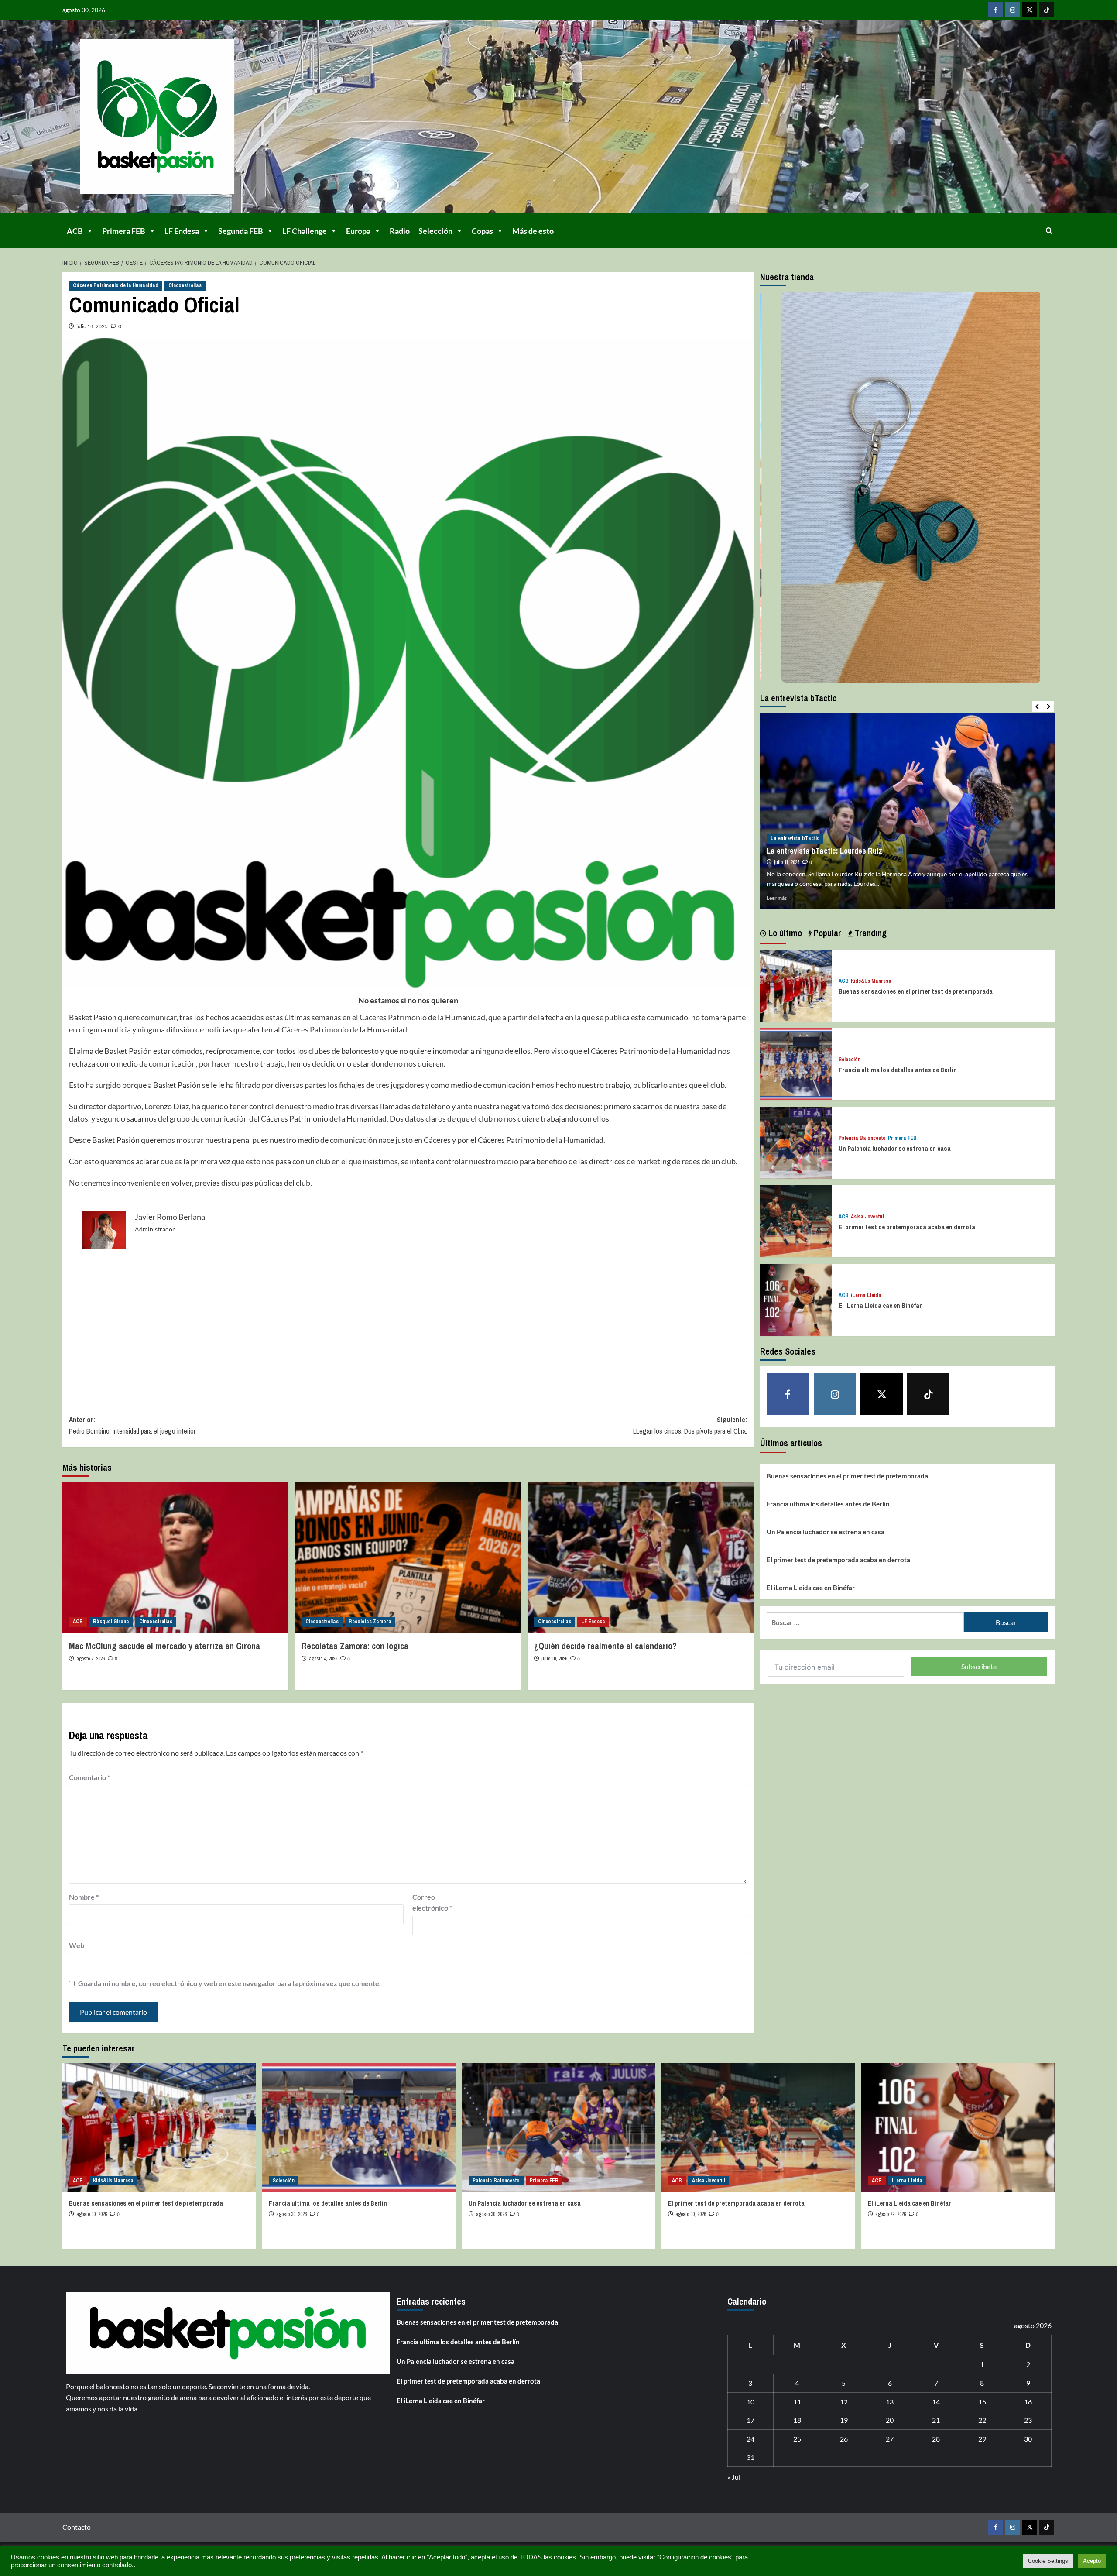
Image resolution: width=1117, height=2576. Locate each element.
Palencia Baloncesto (862, 1138)
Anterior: (132, 1425)
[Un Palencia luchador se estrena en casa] (796, 1142)
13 (890, 2402)
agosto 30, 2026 (92, 2214)
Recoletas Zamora (370, 1622)
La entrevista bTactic (795, 838)
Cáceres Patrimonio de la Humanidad (116, 285)
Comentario (89, 1777)
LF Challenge (305, 231)
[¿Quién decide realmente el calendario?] (641, 1558)
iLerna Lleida (866, 1295)
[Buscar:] (865, 1622)
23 (1028, 2420)
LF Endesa (182, 231)
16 (1028, 2402)
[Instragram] (1012, 10)
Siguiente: (690, 1425)
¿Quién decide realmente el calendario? (605, 1646)
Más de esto (533, 231)
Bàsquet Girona (111, 1622)
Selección (435, 231)
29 (982, 2439)
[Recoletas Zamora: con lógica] (408, 1558)
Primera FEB (124, 231)
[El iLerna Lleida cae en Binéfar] (796, 1299)
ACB (75, 231)
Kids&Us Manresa (871, 981)
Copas (482, 231)
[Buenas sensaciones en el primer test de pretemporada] (796, 985)
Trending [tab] (870, 933)
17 (750, 2420)
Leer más (777, 898)
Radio (400, 231)
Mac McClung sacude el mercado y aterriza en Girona (164, 1646)
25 (797, 2439)
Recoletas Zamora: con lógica (355, 1646)
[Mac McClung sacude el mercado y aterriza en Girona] (175, 1558)
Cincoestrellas (185, 285)
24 (750, 2439)
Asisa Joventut (867, 1217)
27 (890, 2439)
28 (936, 2439)
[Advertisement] (331, 1332)
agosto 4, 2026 (323, 1659)
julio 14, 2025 (92, 326)
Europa (358, 231)
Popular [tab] (826, 933)
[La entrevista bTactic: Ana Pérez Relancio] (907, 811)
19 (844, 2420)
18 (797, 2420)
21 (936, 2420)
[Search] (1049, 231)
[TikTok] (1047, 10)
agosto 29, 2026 (891, 2214)
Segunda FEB (241, 231)
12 (844, 2402)
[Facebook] (995, 10)
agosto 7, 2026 (91, 1659)
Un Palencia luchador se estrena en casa (895, 1148)
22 (982, 2420)
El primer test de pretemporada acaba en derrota (907, 1227)
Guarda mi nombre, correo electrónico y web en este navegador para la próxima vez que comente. (230, 1983)
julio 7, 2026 (786, 862)
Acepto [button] (1092, 2561)
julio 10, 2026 (554, 1659)
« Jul (734, 2477)
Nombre (84, 1897)
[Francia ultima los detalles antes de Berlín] (796, 1063)
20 (890, 2420)
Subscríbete (979, 1666)
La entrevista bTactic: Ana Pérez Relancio (835, 851)
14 (936, 2402)
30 (1028, 2439)
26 (844, 2439)
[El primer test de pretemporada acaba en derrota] (796, 1220)
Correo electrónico (432, 1902)
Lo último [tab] (784, 933)
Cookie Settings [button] (1048, 2561)
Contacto (77, 2527)
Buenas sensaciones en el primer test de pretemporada (916, 991)
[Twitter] (1030, 10)
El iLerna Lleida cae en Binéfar (880, 1305)
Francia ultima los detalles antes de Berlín (898, 1070)
